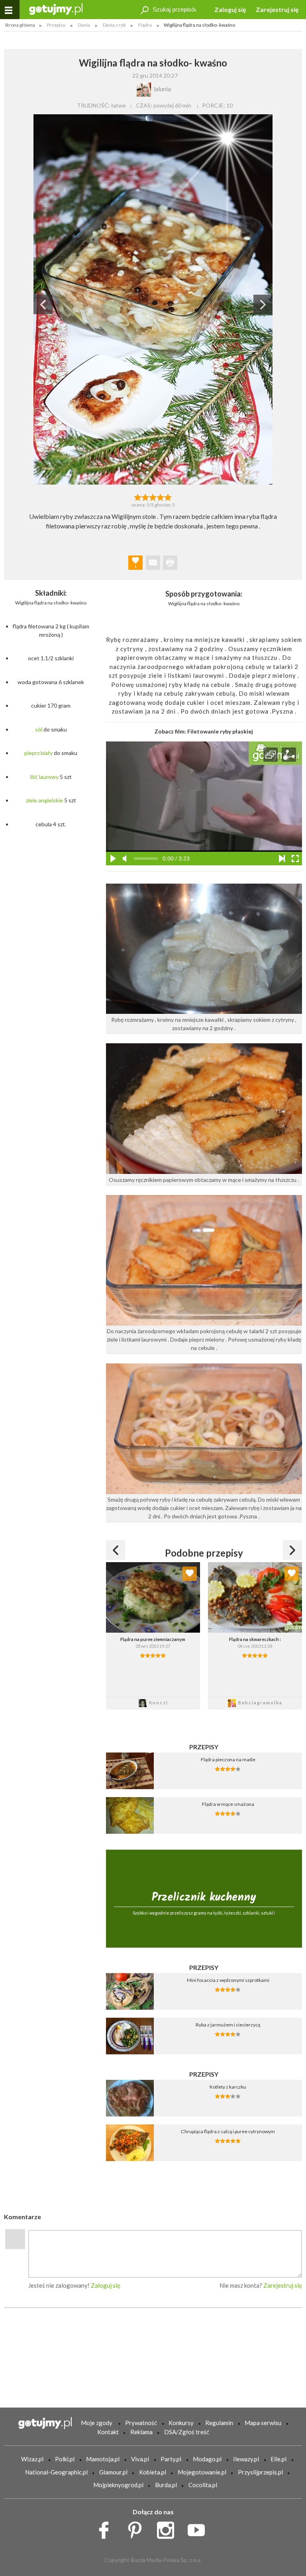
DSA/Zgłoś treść (187, 2432)
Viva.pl (140, 2459)
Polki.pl (65, 2459)
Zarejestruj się (277, 9)
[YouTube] (199, 2528)
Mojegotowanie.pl (202, 2472)
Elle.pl (279, 2459)
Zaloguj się (230, 9)
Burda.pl (166, 2485)
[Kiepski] (138, 497)
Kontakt (108, 2432)
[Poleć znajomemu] (153, 563)
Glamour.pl (113, 2472)
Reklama (141, 2432)
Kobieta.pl (153, 2472)
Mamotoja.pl (103, 2459)
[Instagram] (168, 2528)
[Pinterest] (138, 2528)
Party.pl (171, 2459)
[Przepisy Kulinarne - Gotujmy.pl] (56, 9)
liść (34, 777)
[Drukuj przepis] (170, 563)
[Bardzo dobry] (161, 497)
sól (39, 729)
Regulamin (219, 2423)
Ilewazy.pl (246, 2459)
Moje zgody (97, 2423)
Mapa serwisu (263, 2423)
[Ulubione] (190, 1574)
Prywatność (141, 2423)
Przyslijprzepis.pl (260, 2472)
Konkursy (181, 2423)
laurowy (49, 777)
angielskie (51, 800)
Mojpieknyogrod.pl (118, 2485)
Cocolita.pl (203, 2485)
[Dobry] (153, 497)
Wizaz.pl (32, 2459)
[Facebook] (107, 2528)
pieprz (32, 753)
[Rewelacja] (168, 497)
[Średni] (145, 497)
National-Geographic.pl (56, 2472)
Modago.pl (207, 2459)
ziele (31, 800)
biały (47, 753)
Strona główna (20, 25)
